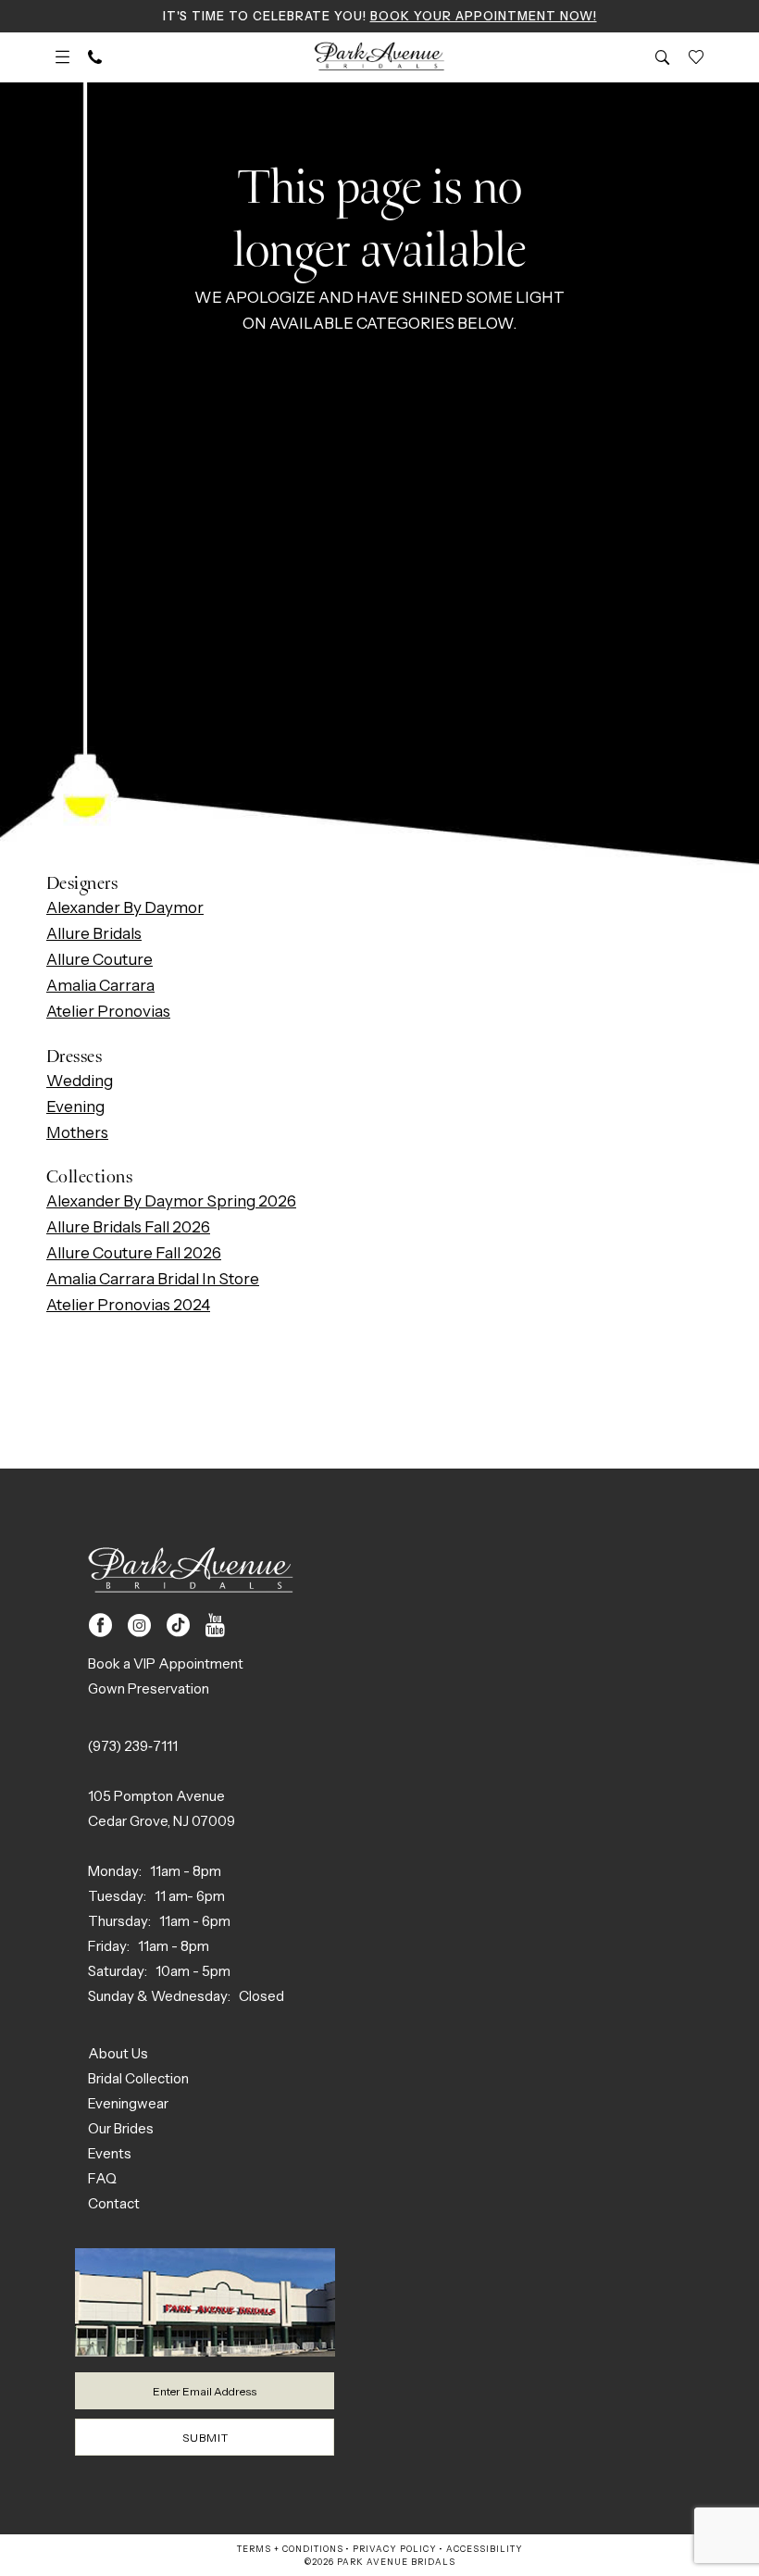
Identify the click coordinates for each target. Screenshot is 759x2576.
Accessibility (485, 2549)
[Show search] (663, 57)
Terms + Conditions (290, 2549)
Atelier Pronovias (108, 1011)
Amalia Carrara (100, 985)
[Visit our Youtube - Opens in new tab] (215, 1626)
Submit (205, 2438)
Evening (75, 1107)
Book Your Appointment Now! (484, 16)
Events (110, 2153)
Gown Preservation (149, 1688)
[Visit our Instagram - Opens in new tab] (139, 1626)
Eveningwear (128, 2103)
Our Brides (121, 2128)
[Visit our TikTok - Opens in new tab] (178, 1626)
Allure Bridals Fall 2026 (128, 1227)
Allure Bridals (94, 933)
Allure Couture (100, 959)
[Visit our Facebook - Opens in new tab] (100, 1626)
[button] (62, 57)
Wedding (80, 1081)
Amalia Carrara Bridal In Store (153, 1279)
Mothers (77, 1132)
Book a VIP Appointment (166, 1663)
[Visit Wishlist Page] (696, 57)
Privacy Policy (395, 2549)
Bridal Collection (138, 2078)
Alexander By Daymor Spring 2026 (171, 1201)
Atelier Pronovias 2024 (128, 1305)
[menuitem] (62, 57)
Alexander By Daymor (125, 907)
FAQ (102, 2178)
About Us (118, 2053)
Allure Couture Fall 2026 (134, 1253)
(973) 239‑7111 (133, 1746)
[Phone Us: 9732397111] (95, 57)
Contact (114, 2203)
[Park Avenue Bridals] (380, 57)
